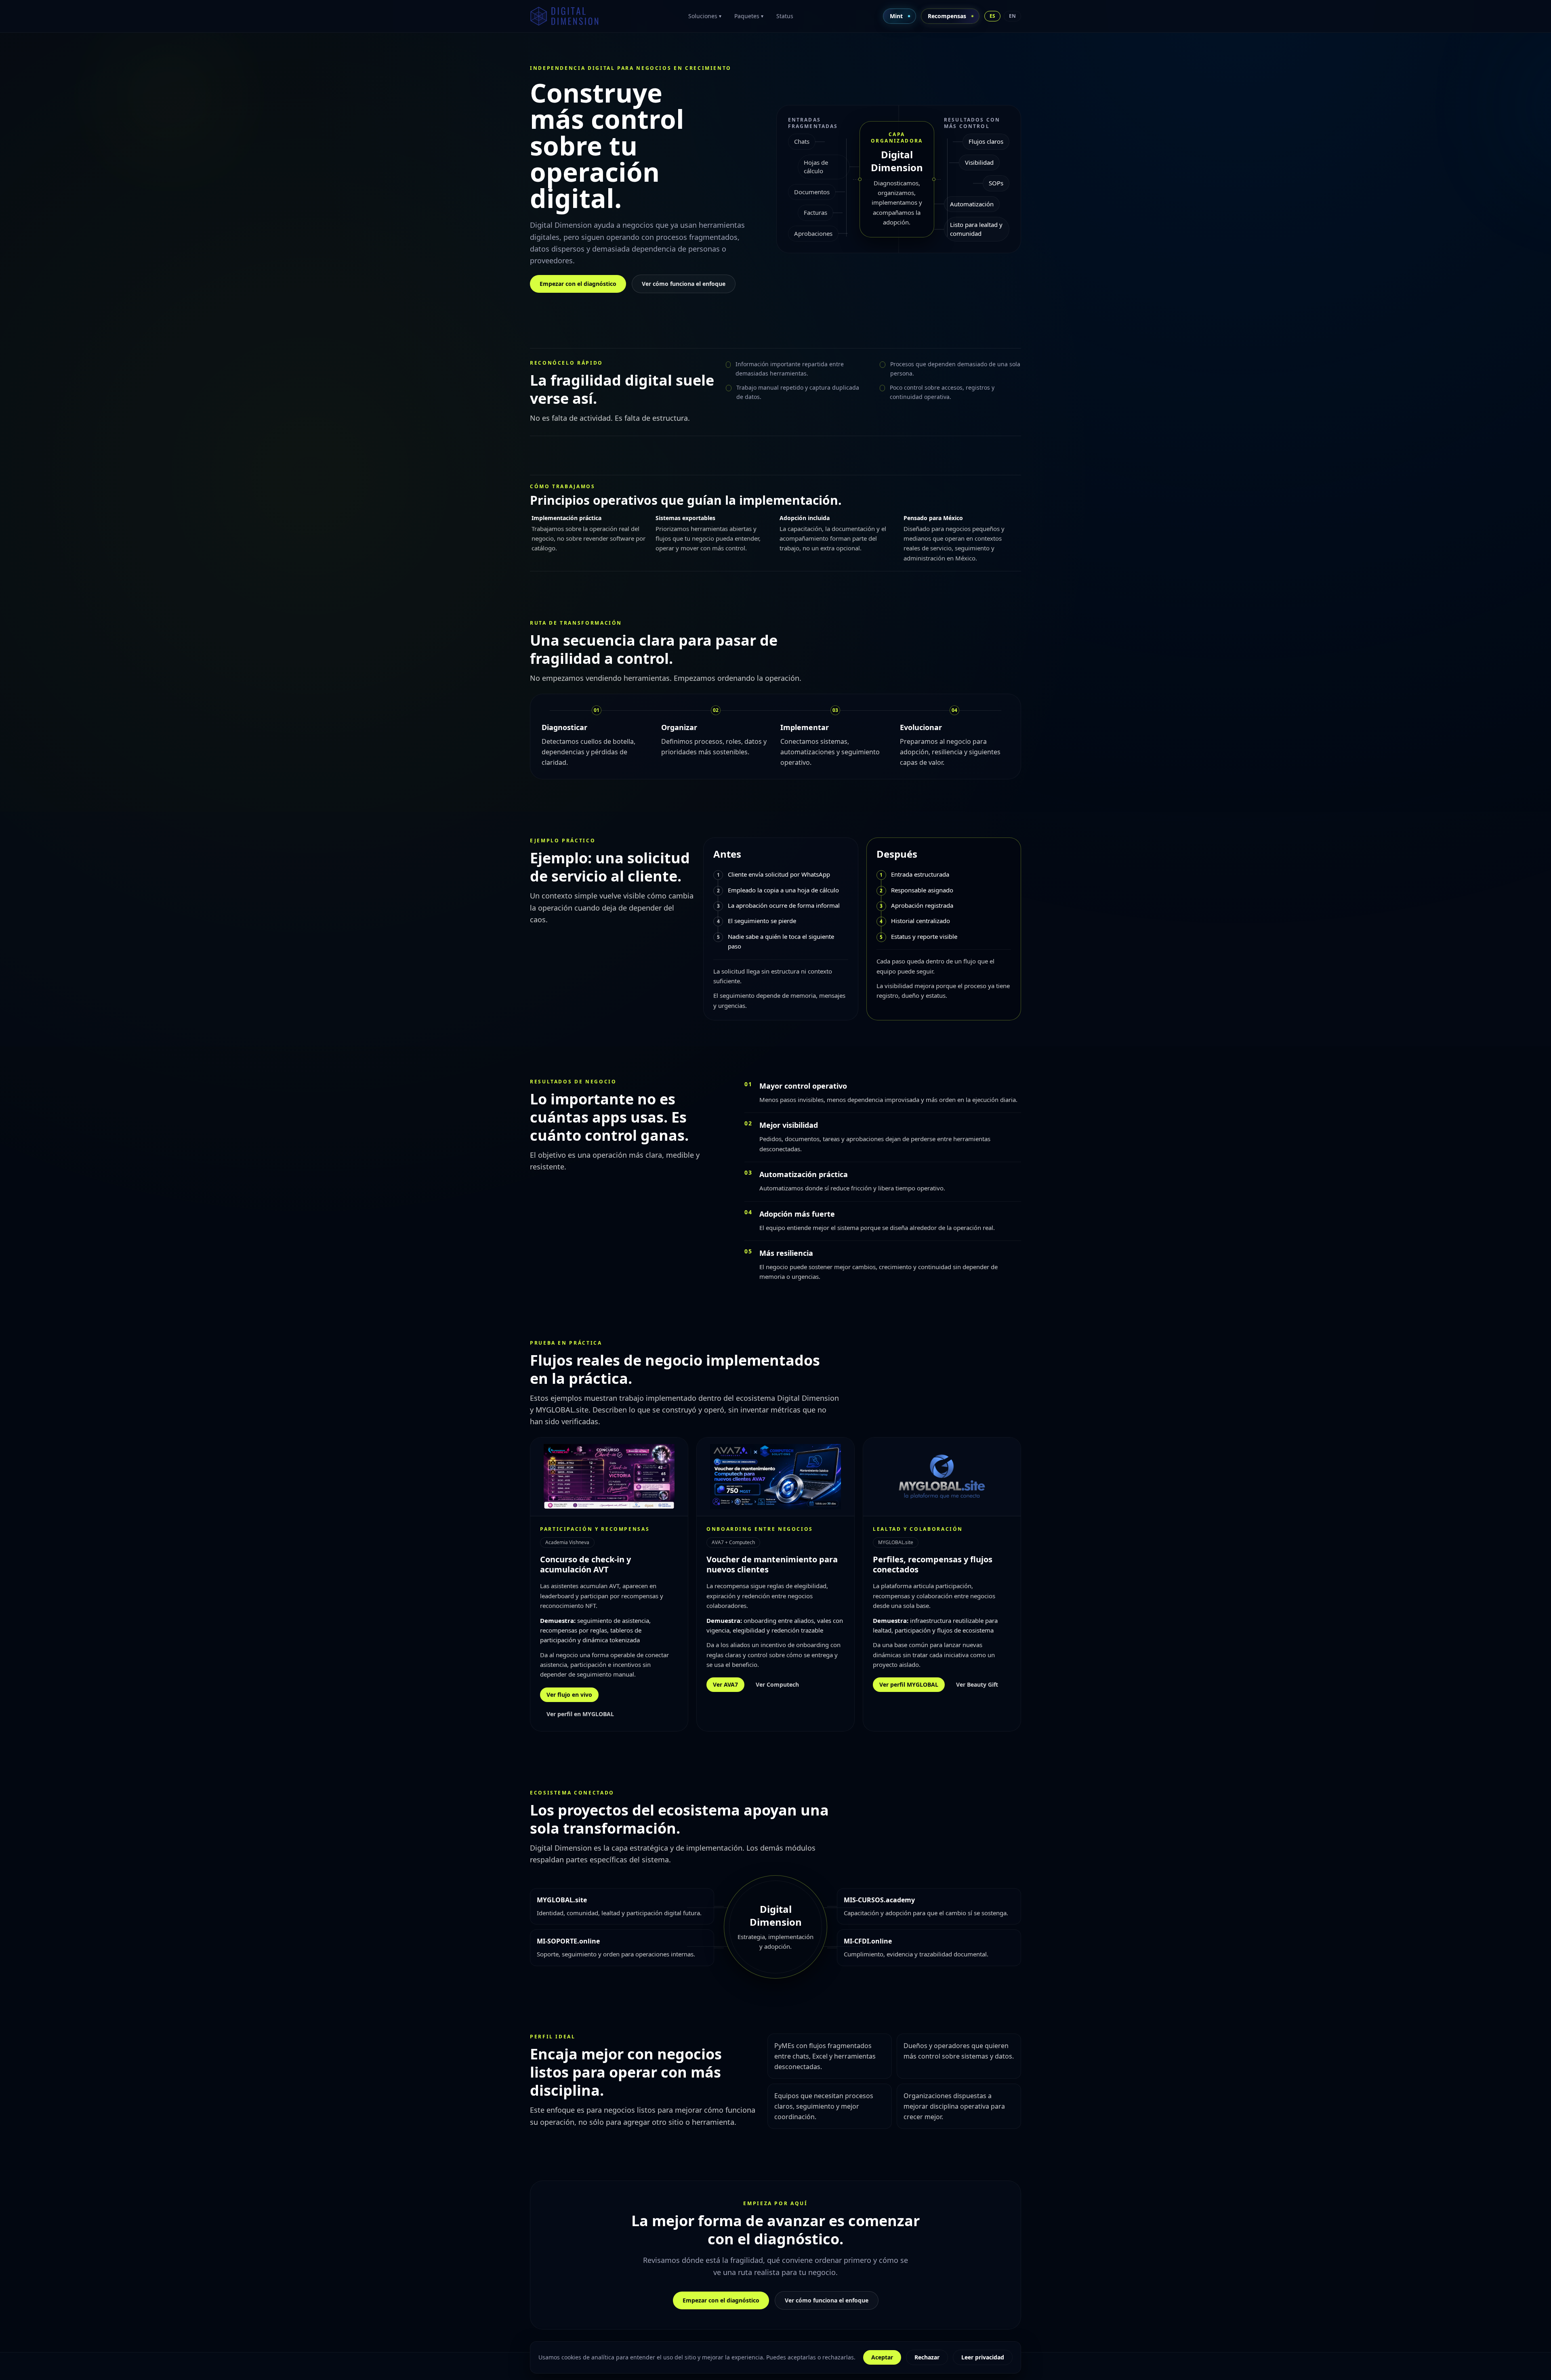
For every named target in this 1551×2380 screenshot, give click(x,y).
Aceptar (882, 2357)
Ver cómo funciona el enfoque (684, 284)
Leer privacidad (983, 2357)
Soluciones (705, 16)
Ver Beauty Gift (977, 1684)
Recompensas (947, 16)
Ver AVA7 (725, 1684)
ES (992, 16)
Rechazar (927, 2357)
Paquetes (749, 16)
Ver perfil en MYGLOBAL (580, 1714)
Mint (896, 16)
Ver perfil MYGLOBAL (909, 1684)
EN (1012, 16)
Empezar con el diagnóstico (578, 284)
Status (785, 16)
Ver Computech (777, 1684)
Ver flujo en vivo (569, 1695)
